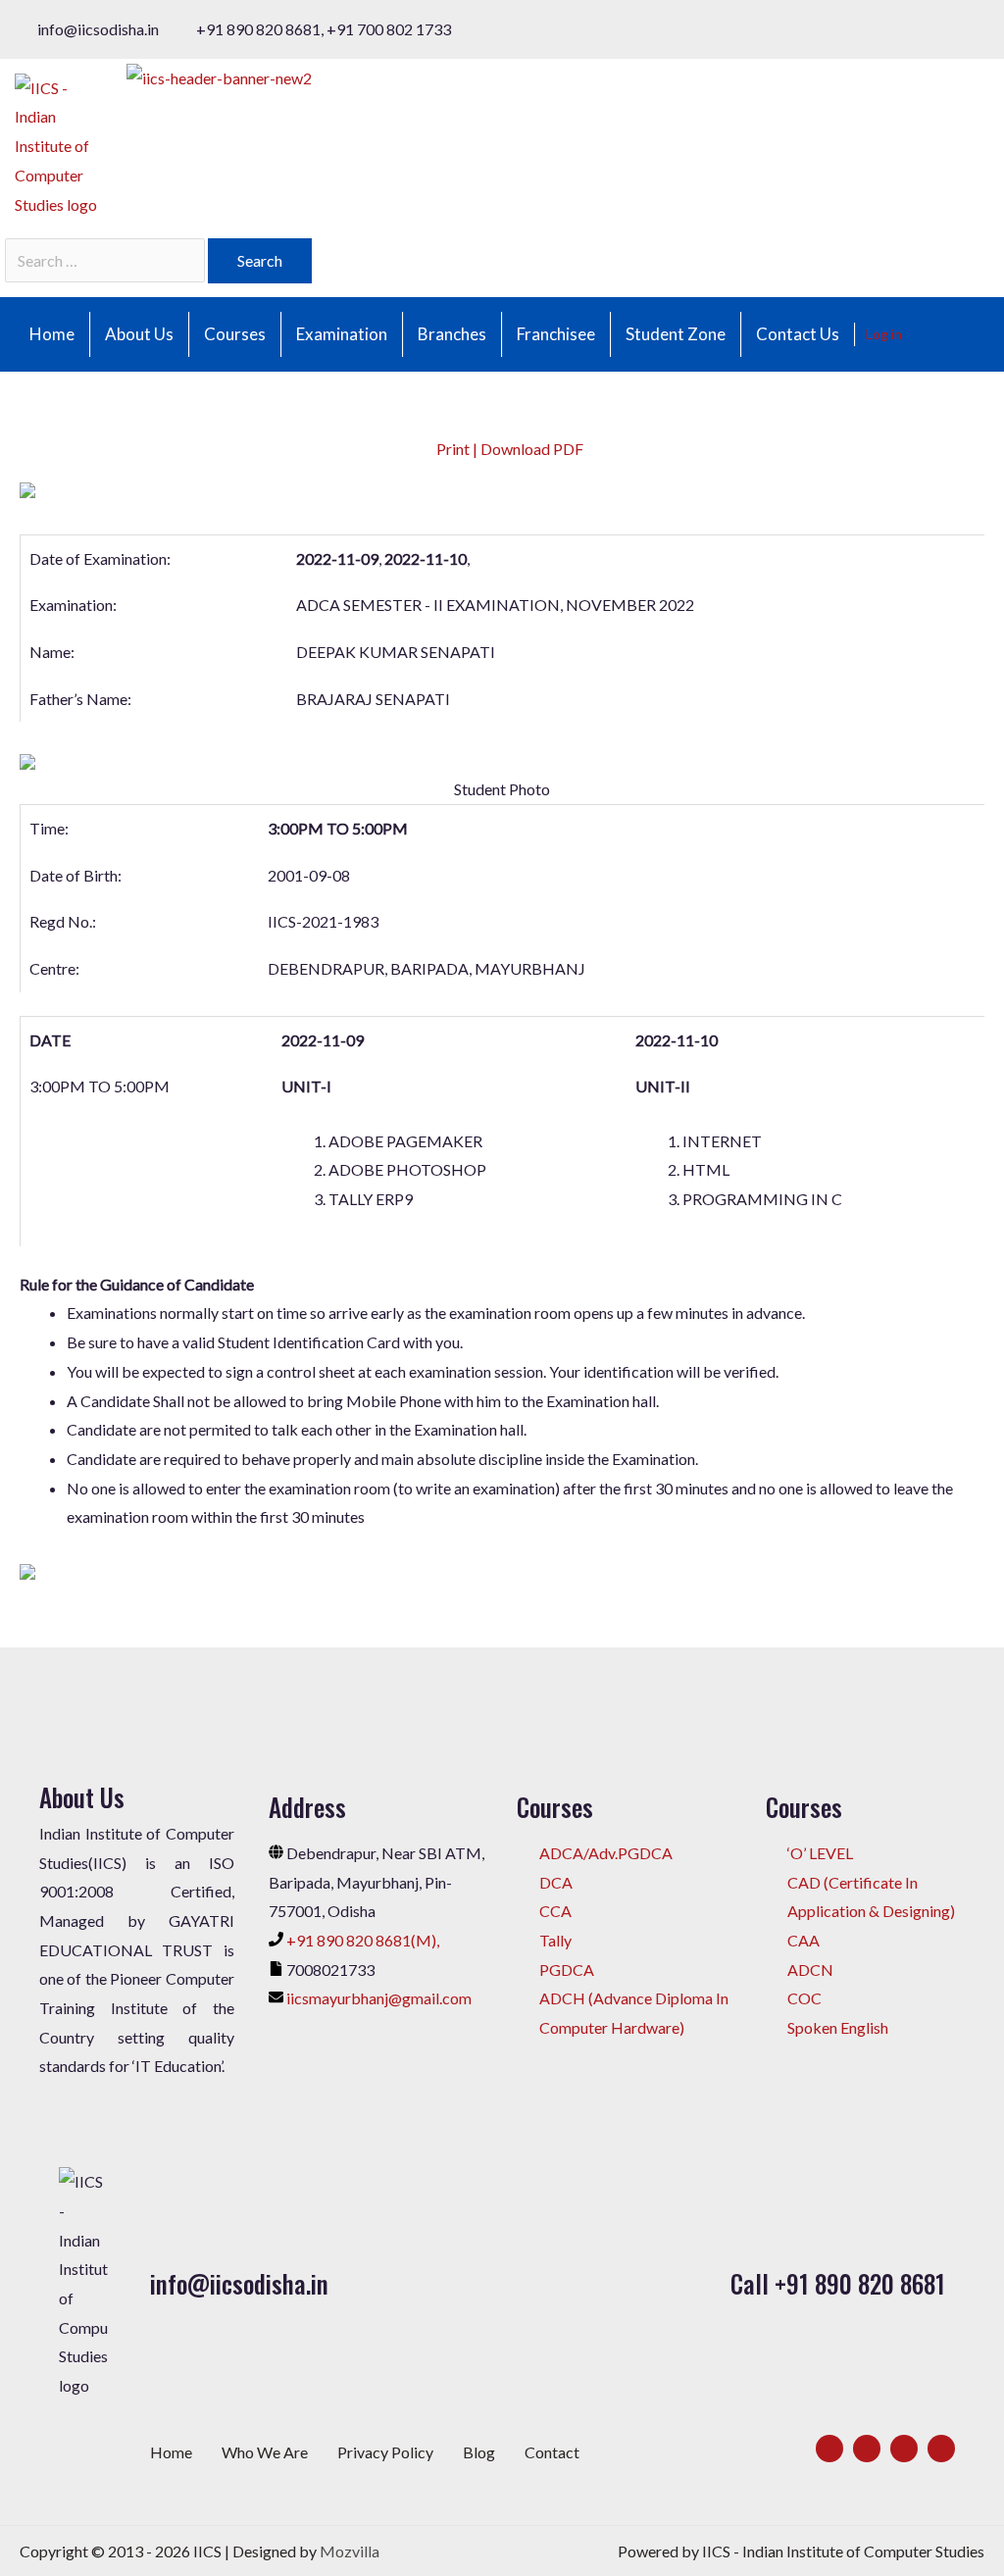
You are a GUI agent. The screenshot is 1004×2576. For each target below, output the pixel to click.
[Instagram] (904, 2449)
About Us (139, 334)
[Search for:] (106, 260)
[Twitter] (867, 2449)
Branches (452, 334)
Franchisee (556, 334)
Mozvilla (350, 2551)
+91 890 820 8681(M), (363, 1940)
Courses (235, 334)
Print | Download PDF (508, 449)
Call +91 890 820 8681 (838, 2283)
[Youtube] (941, 2449)
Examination (342, 334)
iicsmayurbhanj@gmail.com (379, 1998)
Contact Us (798, 334)
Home (52, 334)
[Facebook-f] (829, 2449)
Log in (884, 334)
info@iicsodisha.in (239, 2283)
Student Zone (676, 334)
